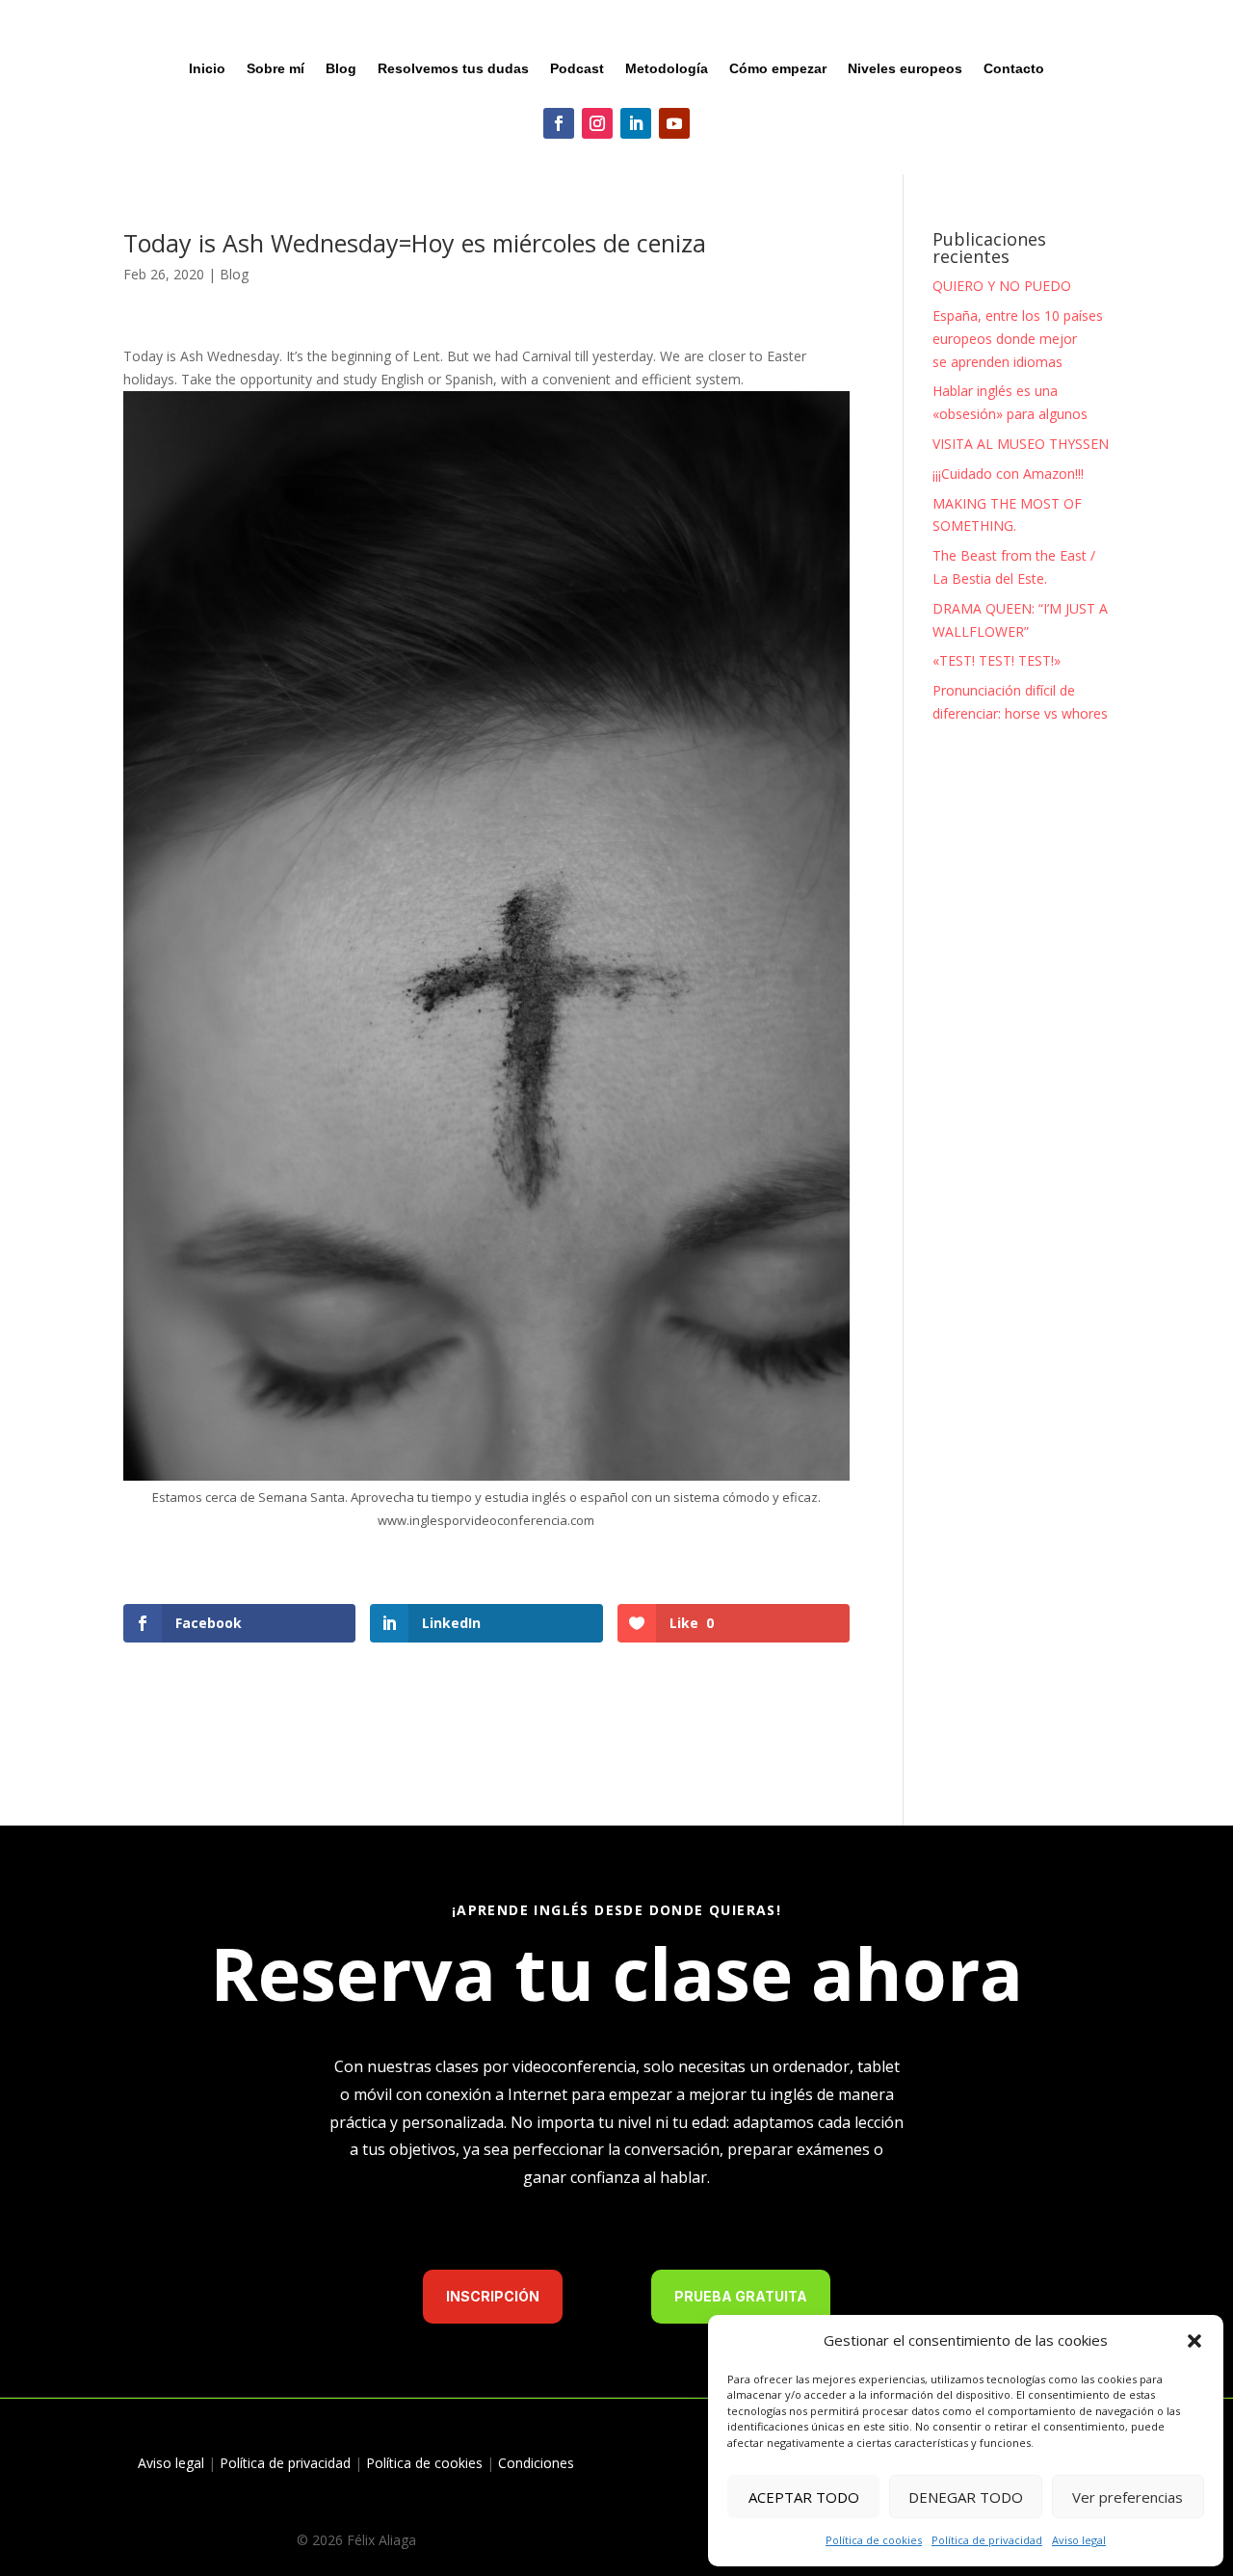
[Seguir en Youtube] (674, 123)
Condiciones (536, 2463)
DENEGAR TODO (966, 2497)
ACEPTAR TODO (804, 2497)
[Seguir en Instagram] (597, 123)
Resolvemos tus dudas (453, 69)
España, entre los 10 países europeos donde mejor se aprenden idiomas (1018, 339)
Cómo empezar (778, 69)
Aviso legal (1079, 2540)
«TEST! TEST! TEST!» (997, 660)
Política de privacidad (987, 2540)
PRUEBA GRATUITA (741, 2296)
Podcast (577, 69)
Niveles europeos (905, 69)
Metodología (667, 69)
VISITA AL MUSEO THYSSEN (1021, 444)
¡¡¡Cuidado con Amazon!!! (1008, 473)
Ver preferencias (1128, 2497)
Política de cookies (874, 2540)
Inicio (207, 69)
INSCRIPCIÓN (493, 2296)
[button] (1194, 2341)
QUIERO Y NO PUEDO (1002, 286)
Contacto (1014, 69)
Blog (341, 69)
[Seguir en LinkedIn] (636, 123)
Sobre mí (275, 69)
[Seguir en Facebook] (559, 123)
